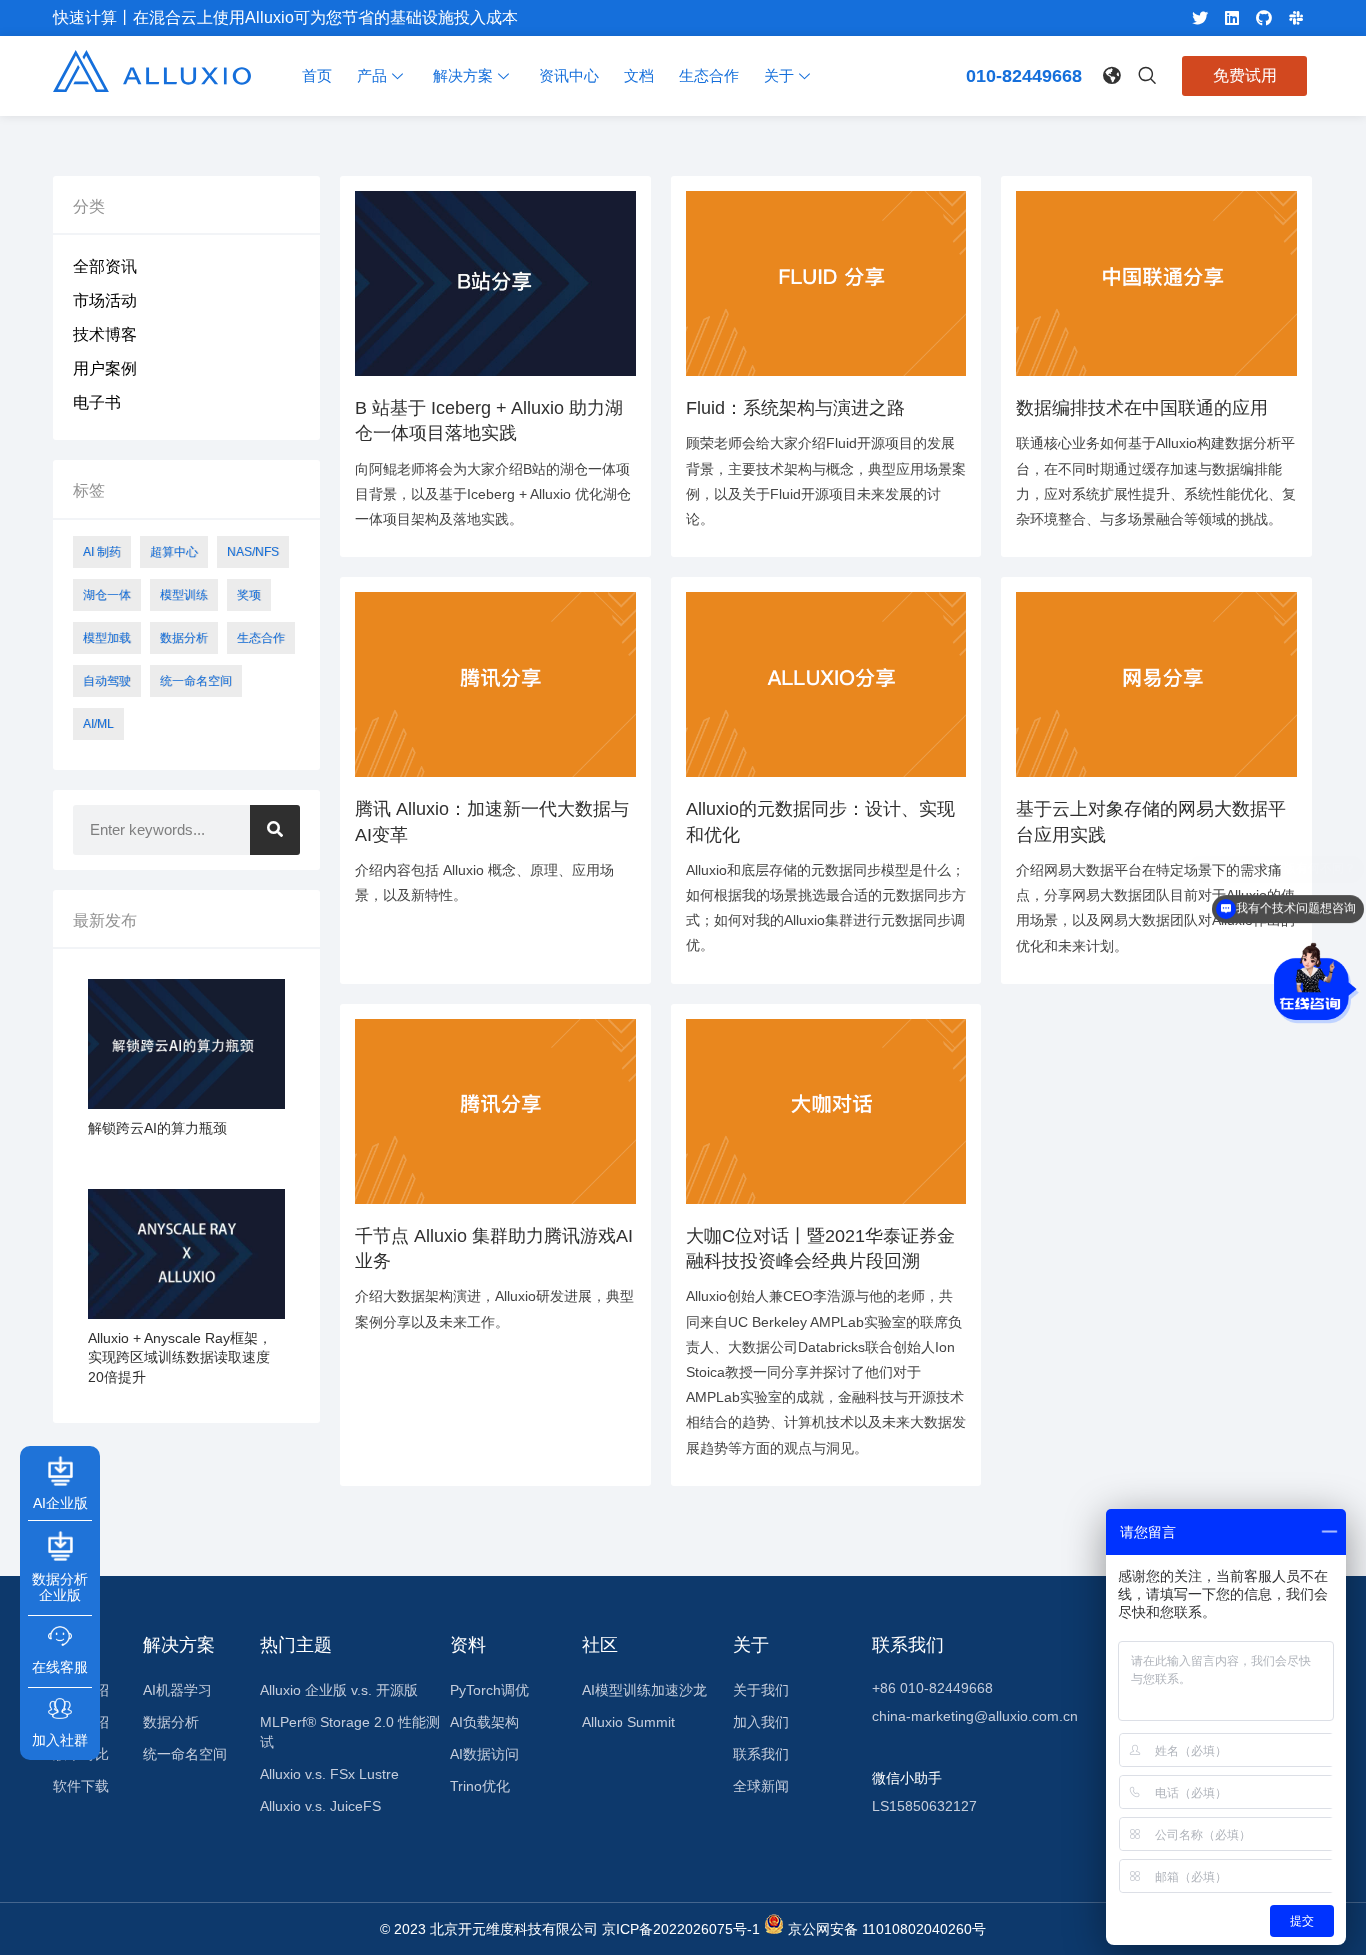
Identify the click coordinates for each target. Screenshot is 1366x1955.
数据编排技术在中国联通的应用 (1142, 408)
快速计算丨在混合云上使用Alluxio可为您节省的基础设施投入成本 (285, 17)
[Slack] (1296, 18)
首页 (317, 75)
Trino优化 (480, 1786)
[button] (1110, 72)
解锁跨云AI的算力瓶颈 (157, 1128)
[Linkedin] (1232, 18)
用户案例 (105, 368)
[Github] (1264, 18)
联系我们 (761, 1754)
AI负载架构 (484, 1722)
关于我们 (761, 1690)
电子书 (97, 402)
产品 (372, 75)
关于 (779, 75)
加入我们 (761, 1722)
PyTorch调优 (489, 1690)
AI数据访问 (484, 1754)
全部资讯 (105, 266)
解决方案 (463, 75)
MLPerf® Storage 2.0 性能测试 (350, 1732)
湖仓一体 (107, 595)
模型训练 (184, 595)
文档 (639, 75)
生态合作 (709, 75)
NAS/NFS (253, 552)
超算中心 (174, 552)
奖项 (249, 595)
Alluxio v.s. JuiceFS (320, 1806)
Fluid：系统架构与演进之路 (795, 408)
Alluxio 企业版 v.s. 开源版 (339, 1690)
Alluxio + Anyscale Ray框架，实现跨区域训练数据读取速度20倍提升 (180, 1357)
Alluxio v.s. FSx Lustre (329, 1774)
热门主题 (296, 1645)
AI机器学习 (177, 1690)
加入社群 (60, 1739)
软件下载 (81, 1786)
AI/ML (98, 724)
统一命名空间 (196, 681)
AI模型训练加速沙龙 (644, 1690)
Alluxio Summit (628, 1722)
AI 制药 (102, 552)
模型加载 (107, 638)
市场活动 (105, 300)
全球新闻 (761, 1786)
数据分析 (184, 638)
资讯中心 (569, 75)
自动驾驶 (107, 681)
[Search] (275, 830)
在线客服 (60, 1666)
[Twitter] (1200, 18)
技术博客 (105, 334)
